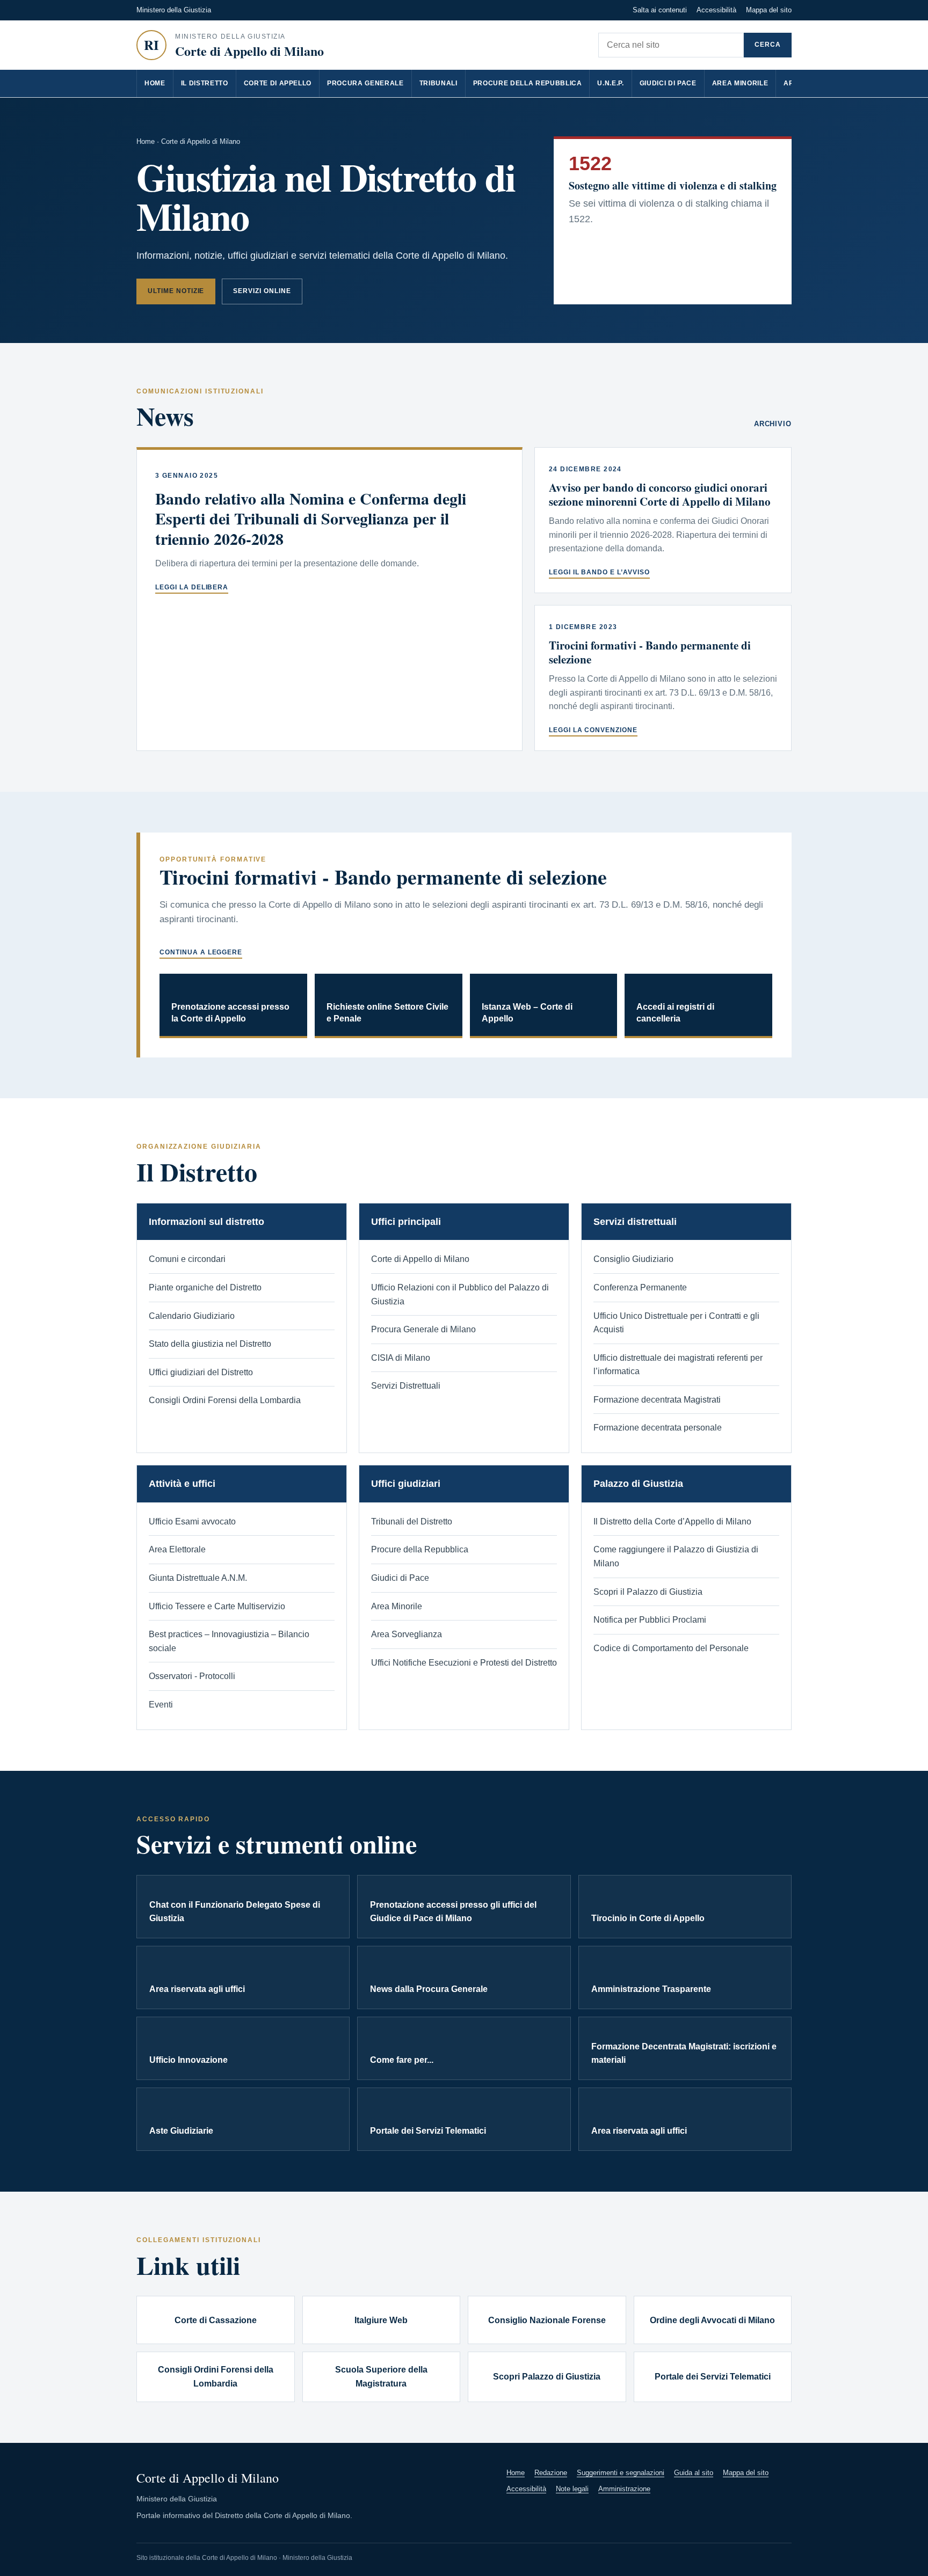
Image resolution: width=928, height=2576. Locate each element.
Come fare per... (402, 2060)
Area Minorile (740, 83)
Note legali (572, 2489)
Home (155, 83)
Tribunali (438, 83)
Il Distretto (205, 83)
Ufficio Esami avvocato (192, 1521)
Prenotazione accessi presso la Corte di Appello (230, 1013)
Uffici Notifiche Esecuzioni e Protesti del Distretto (464, 1663)
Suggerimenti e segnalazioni (621, 2473)
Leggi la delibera (192, 587)
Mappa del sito (769, 10)
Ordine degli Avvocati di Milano (712, 2320)
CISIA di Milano (401, 1358)
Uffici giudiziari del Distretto (201, 1372)
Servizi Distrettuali (406, 1386)
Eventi (161, 1705)
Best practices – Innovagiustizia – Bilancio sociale (229, 1641)
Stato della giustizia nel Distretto (210, 1344)
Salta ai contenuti (660, 10)
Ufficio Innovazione (189, 2060)
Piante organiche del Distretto (205, 1287)
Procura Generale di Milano (423, 1329)
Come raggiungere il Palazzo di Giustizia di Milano (676, 1556)
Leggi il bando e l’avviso (599, 572)
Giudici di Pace (668, 83)
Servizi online (262, 291)
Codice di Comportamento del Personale (671, 1648)
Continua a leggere (201, 952)
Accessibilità (716, 10)
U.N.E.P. (610, 83)
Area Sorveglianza (407, 1634)
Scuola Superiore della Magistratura (381, 2377)
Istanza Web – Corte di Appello (527, 1013)
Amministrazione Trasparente (651, 1989)
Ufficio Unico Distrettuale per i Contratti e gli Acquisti (676, 1323)
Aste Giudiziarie (181, 2131)
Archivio (773, 424)
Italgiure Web (381, 2320)
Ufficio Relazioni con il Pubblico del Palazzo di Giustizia (460, 1294)
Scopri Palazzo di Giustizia (547, 2377)
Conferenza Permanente (640, 1287)
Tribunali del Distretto (412, 1521)
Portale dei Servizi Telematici (428, 2131)
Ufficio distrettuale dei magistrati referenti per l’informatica (678, 1365)
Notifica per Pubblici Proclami (650, 1620)
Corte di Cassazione (216, 2320)
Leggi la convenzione (593, 730)
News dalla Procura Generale (429, 1989)
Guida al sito (694, 2473)
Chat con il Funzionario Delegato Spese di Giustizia (235, 1912)
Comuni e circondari (187, 1259)
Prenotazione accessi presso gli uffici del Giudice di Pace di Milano (453, 1912)
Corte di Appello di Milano (420, 1259)
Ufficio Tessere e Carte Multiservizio (217, 1606)
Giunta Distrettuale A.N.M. (198, 1578)
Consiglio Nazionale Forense (547, 2320)
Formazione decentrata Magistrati (657, 1400)
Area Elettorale (177, 1549)
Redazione (551, 2473)
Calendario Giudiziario (192, 1316)
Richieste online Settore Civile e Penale (387, 1013)
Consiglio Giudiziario (633, 1259)
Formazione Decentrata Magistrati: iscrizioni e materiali (684, 2053)
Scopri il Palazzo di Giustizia (648, 1592)
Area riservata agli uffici (197, 1989)
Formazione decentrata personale (658, 1428)
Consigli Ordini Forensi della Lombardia (225, 1400)
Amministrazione (624, 2489)
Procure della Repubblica (528, 83)
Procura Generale (365, 83)
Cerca (768, 45)
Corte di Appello (278, 83)
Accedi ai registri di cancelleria (675, 1013)
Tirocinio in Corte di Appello (648, 1918)
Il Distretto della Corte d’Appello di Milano (672, 1521)
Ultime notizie (176, 291)
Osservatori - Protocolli (192, 1676)
